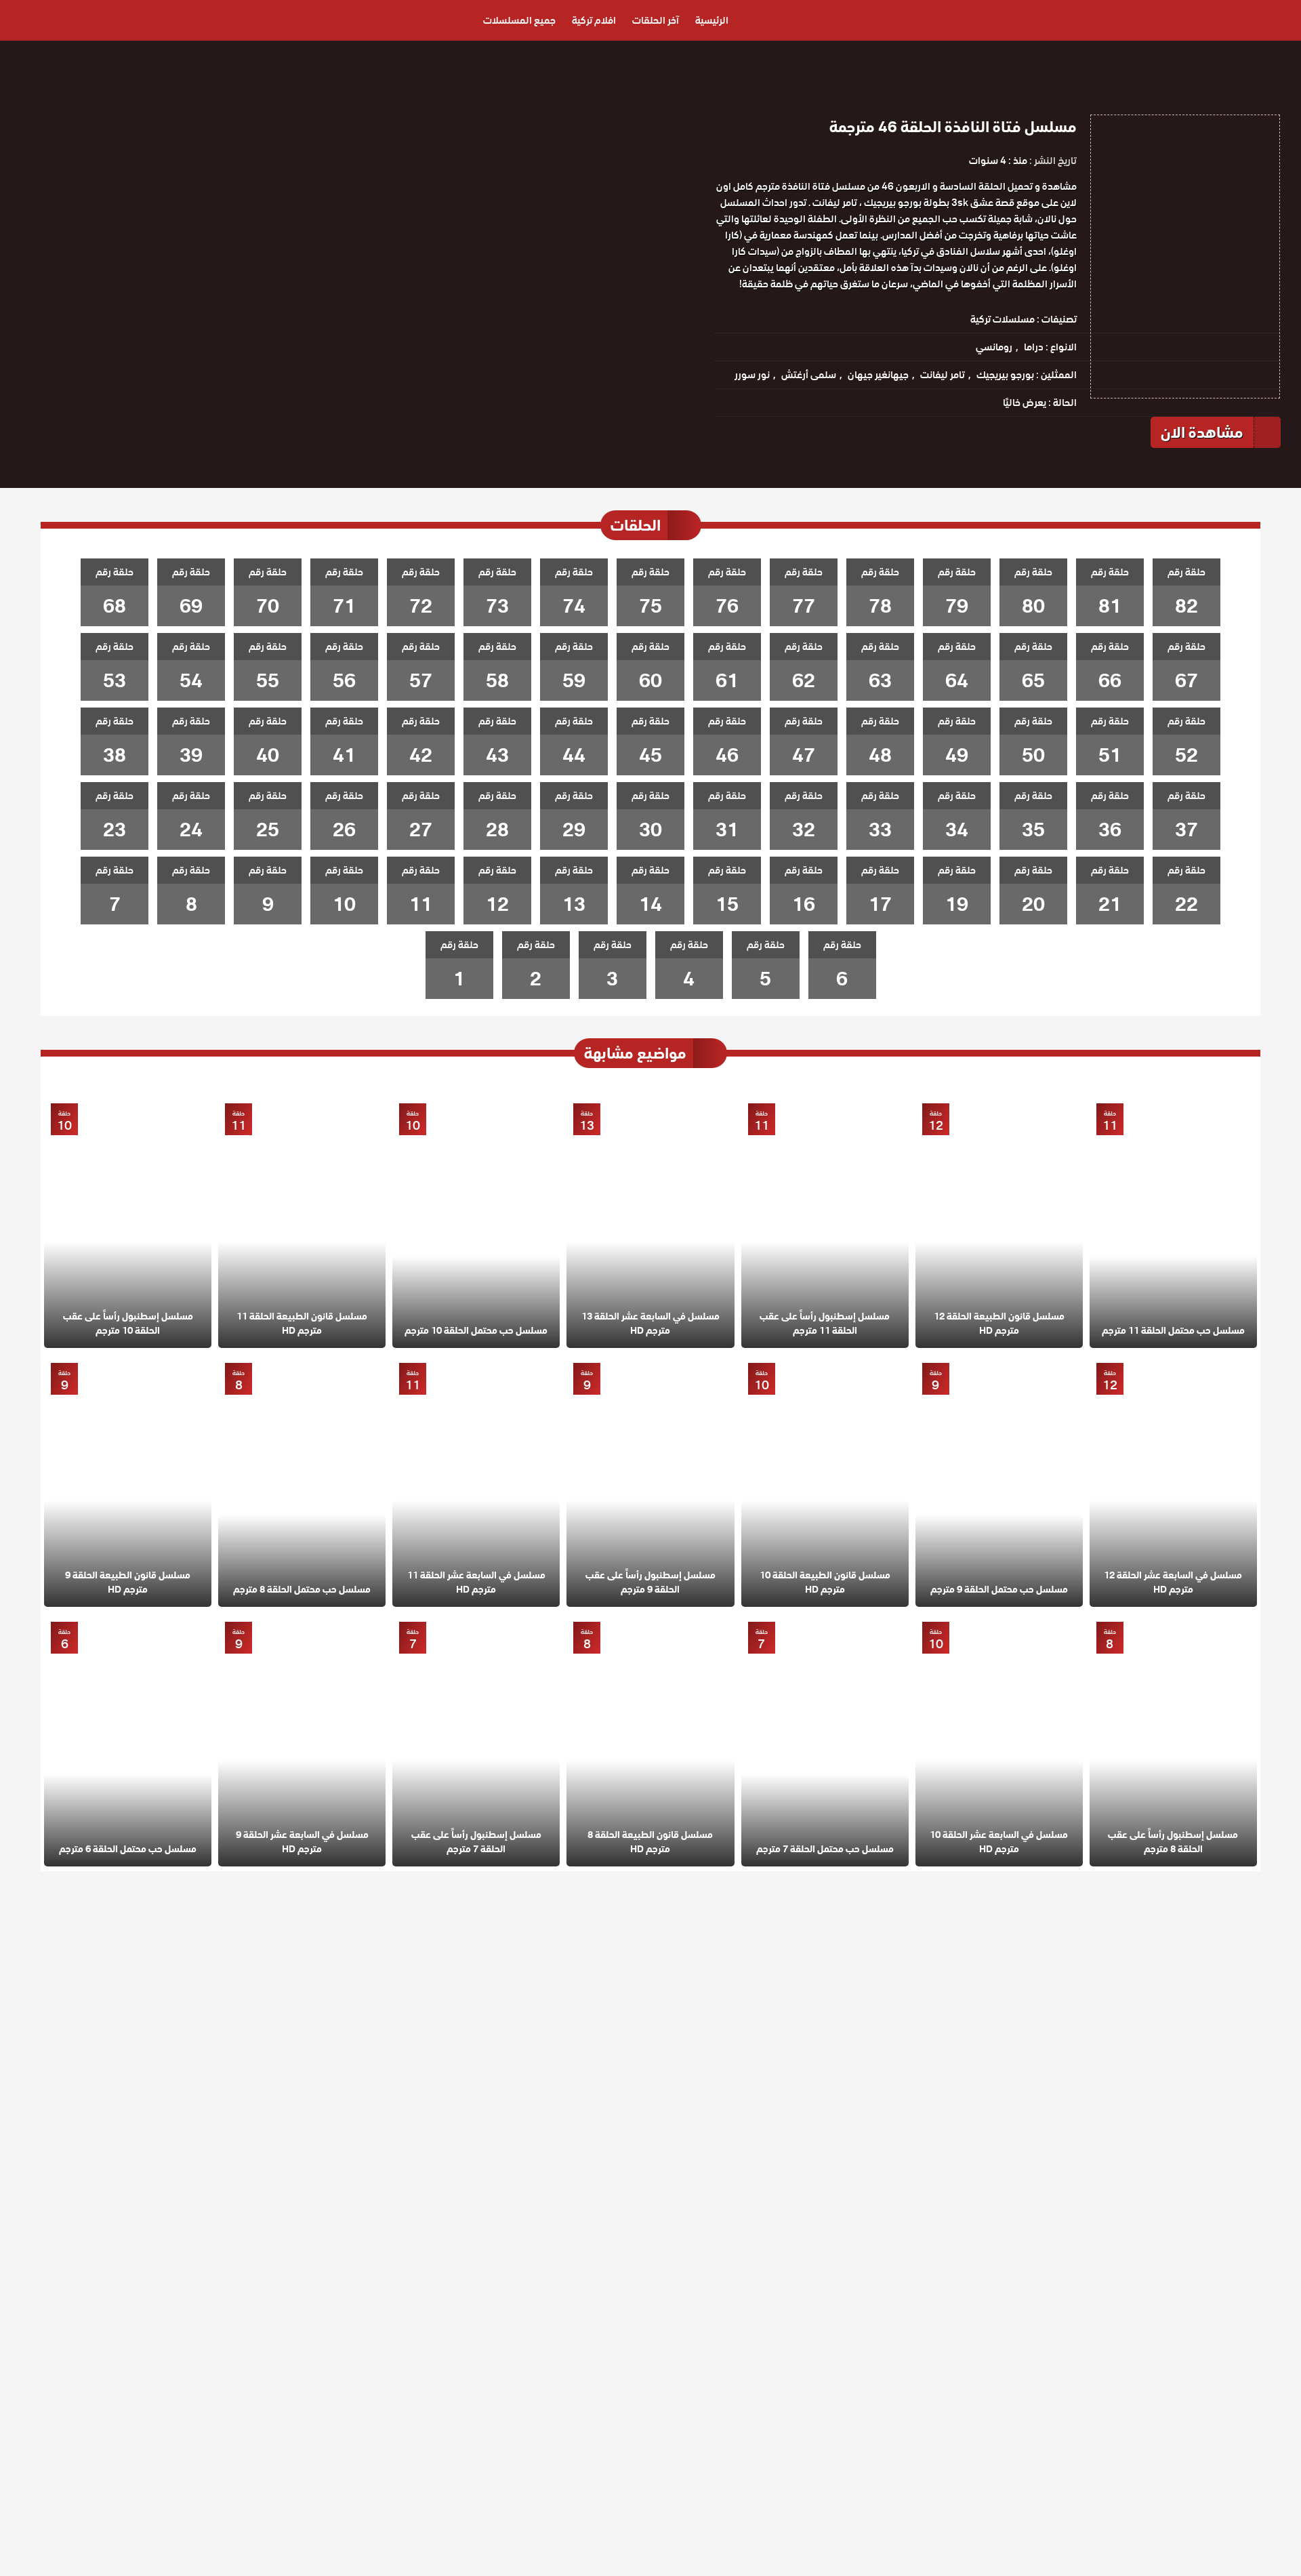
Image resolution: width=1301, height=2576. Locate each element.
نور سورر (752, 375)
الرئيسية (712, 20)
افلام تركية (594, 20)
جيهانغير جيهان (878, 375)
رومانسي (994, 347)
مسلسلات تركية (1003, 319)
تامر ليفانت (943, 375)
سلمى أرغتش (809, 375)
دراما (1034, 347)
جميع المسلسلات (519, 20)
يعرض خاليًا (1025, 403)
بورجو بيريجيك (1005, 375)
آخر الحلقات (656, 20)
